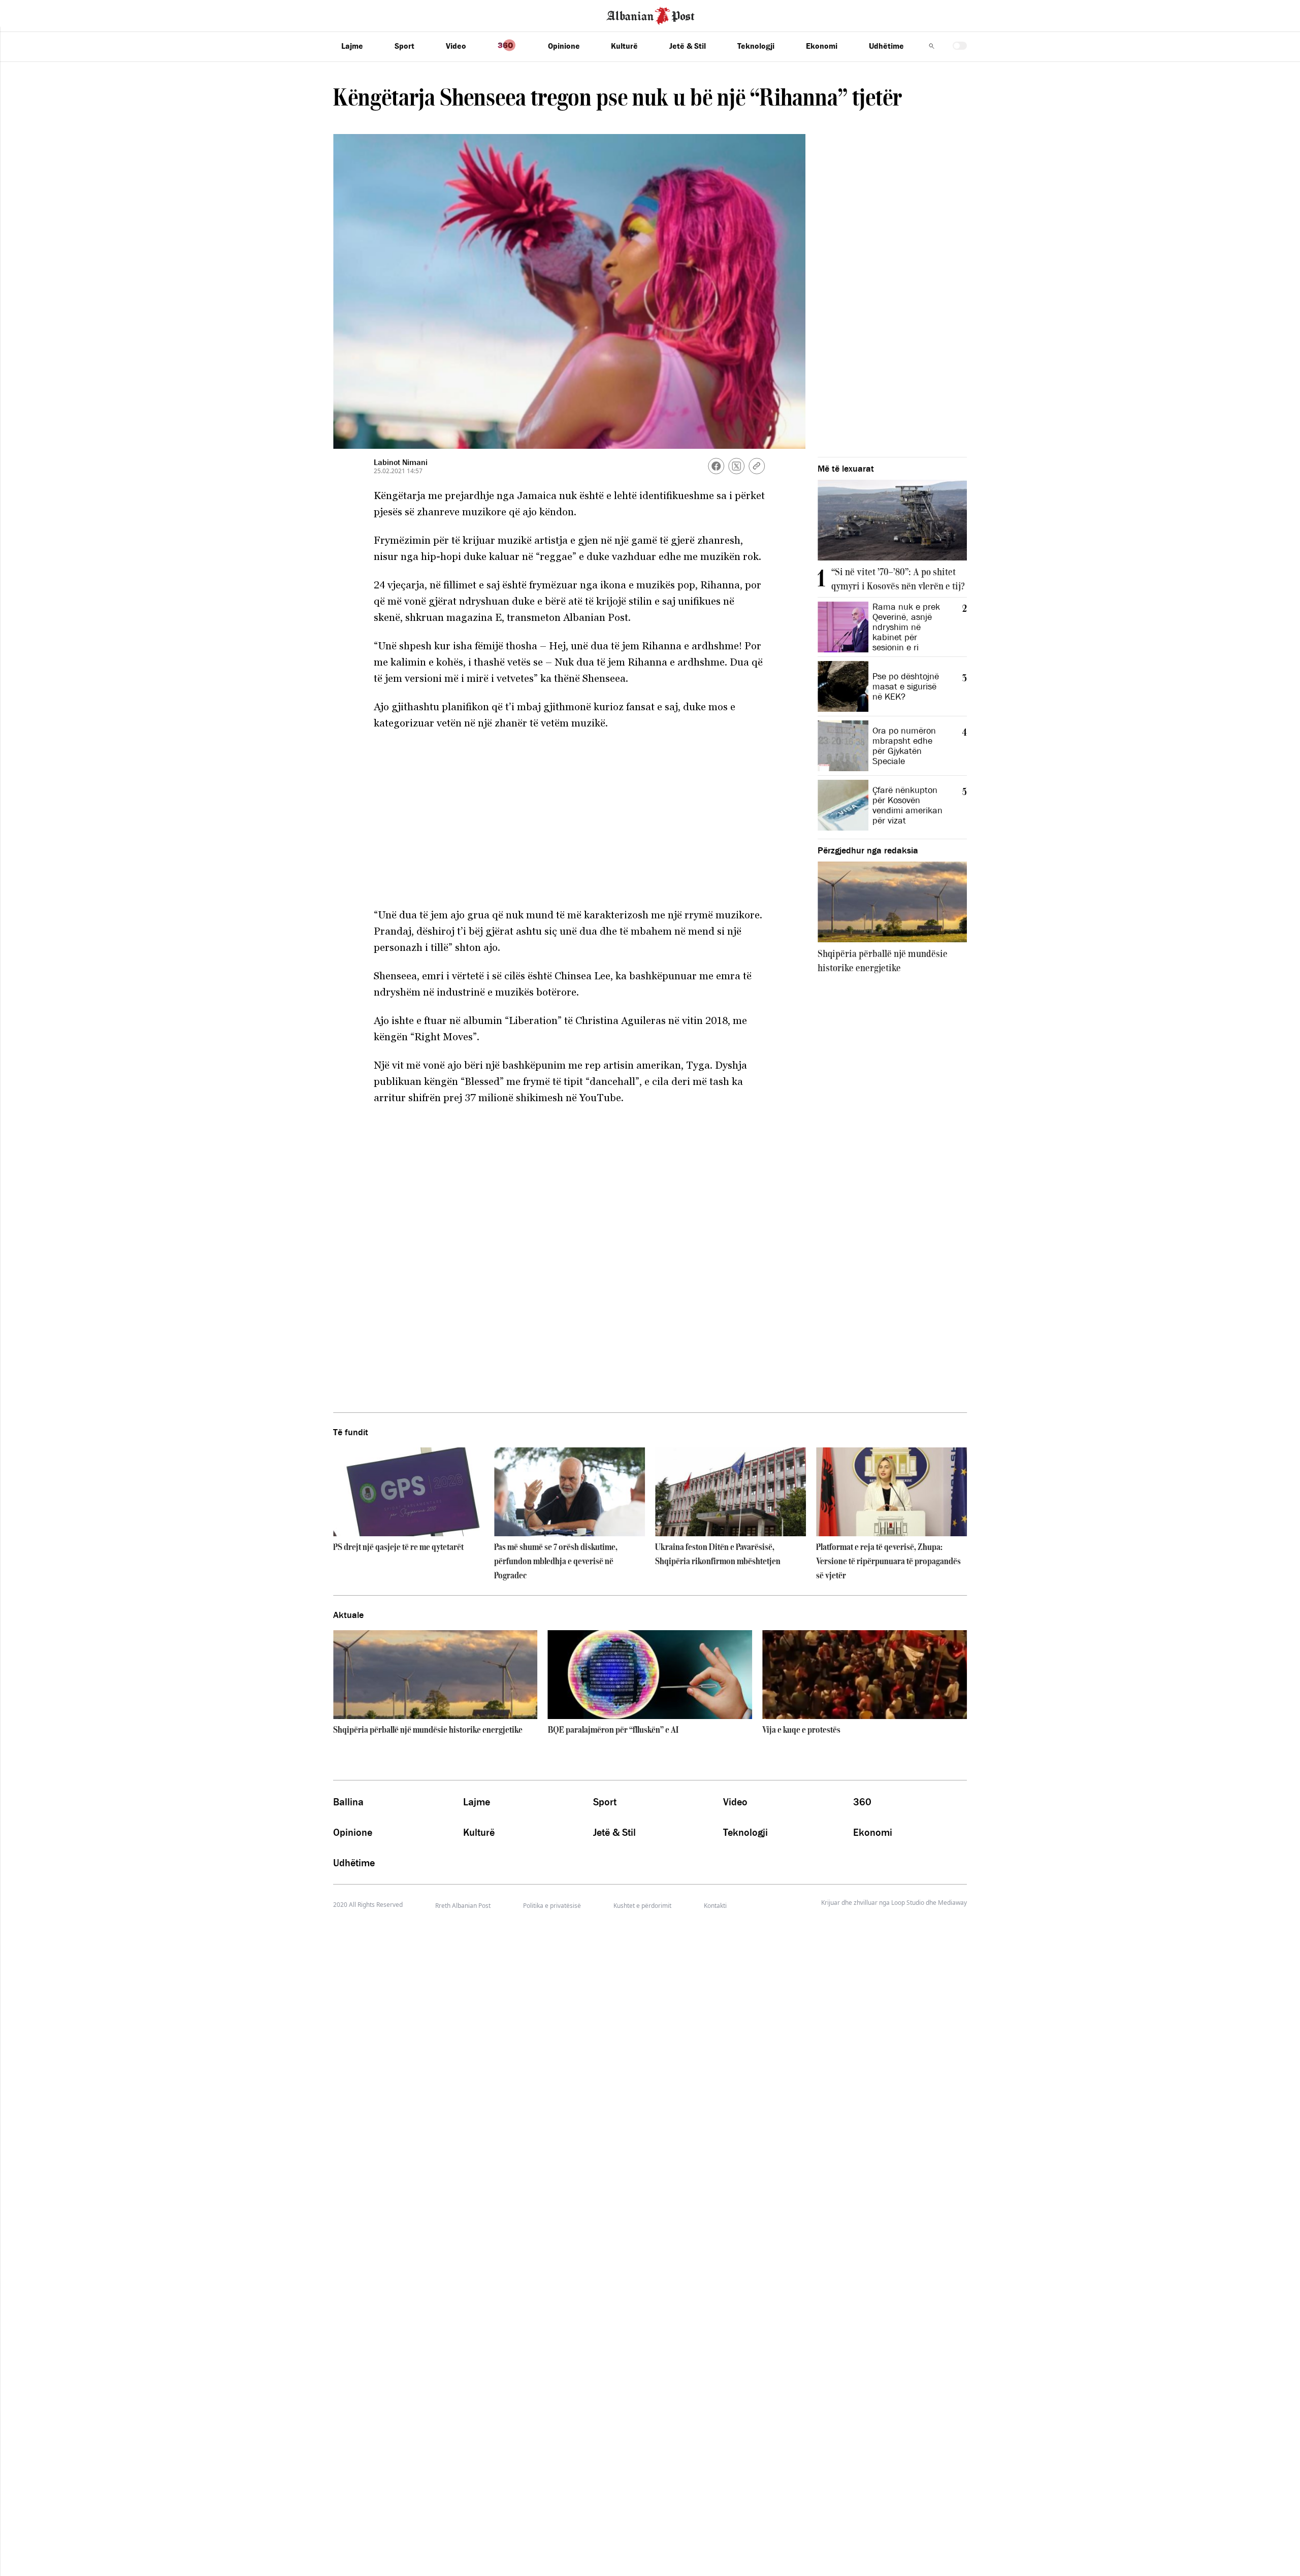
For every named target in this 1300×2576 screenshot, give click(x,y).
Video (456, 46)
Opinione (564, 46)
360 (862, 1802)
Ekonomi (822, 46)
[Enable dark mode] (960, 46)
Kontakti (715, 1906)
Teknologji (756, 46)
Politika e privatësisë (552, 1906)
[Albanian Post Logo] (651, 15)
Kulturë (624, 46)
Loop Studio (908, 1903)
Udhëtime (886, 46)
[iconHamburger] (27, 14)
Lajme (352, 46)
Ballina (348, 1802)
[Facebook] (716, 466)
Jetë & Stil (688, 46)
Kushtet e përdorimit (642, 1906)
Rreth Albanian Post (463, 1906)
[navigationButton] (932, 46)
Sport (404, 46)
